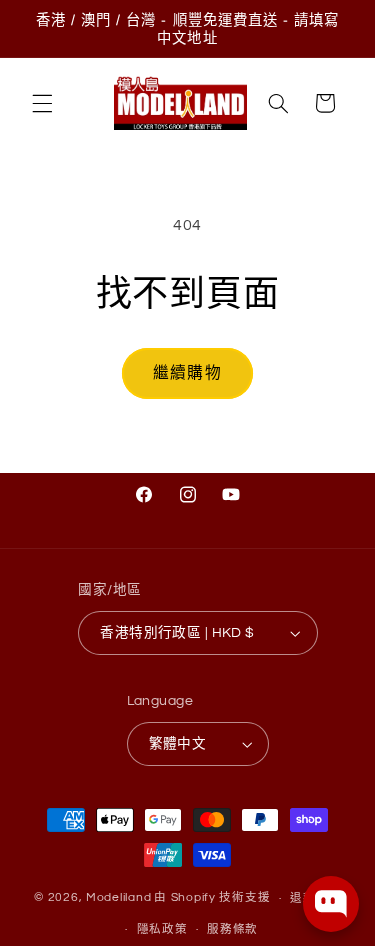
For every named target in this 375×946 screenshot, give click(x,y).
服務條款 (232, 929)
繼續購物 (187, 373)
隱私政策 (162, 929)
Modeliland (118, 898)
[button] (42, 103)
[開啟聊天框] (331, 904)
